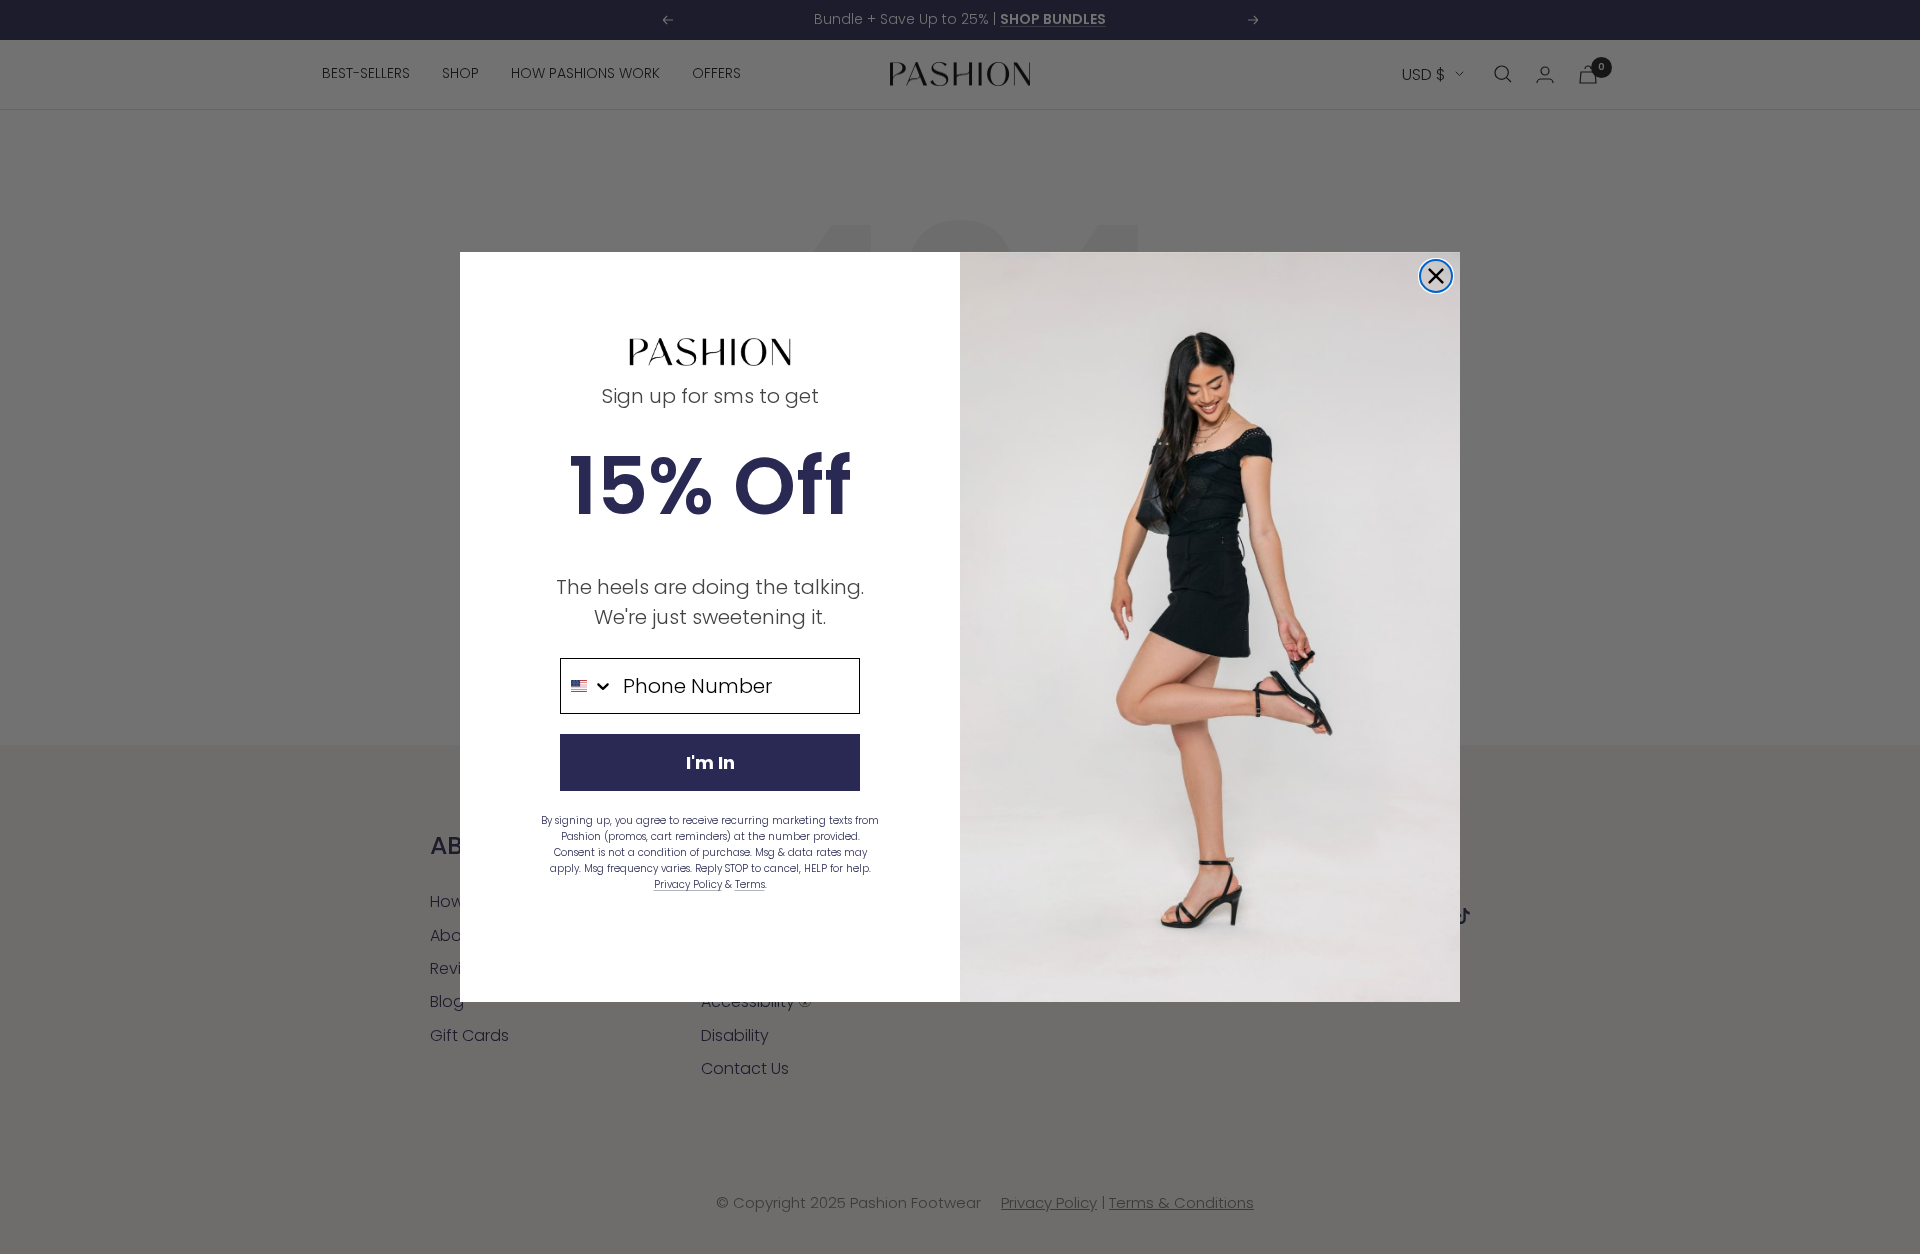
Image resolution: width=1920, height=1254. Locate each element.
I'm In (710, 762)
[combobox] (587, 686)
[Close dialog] (1436, 276)
